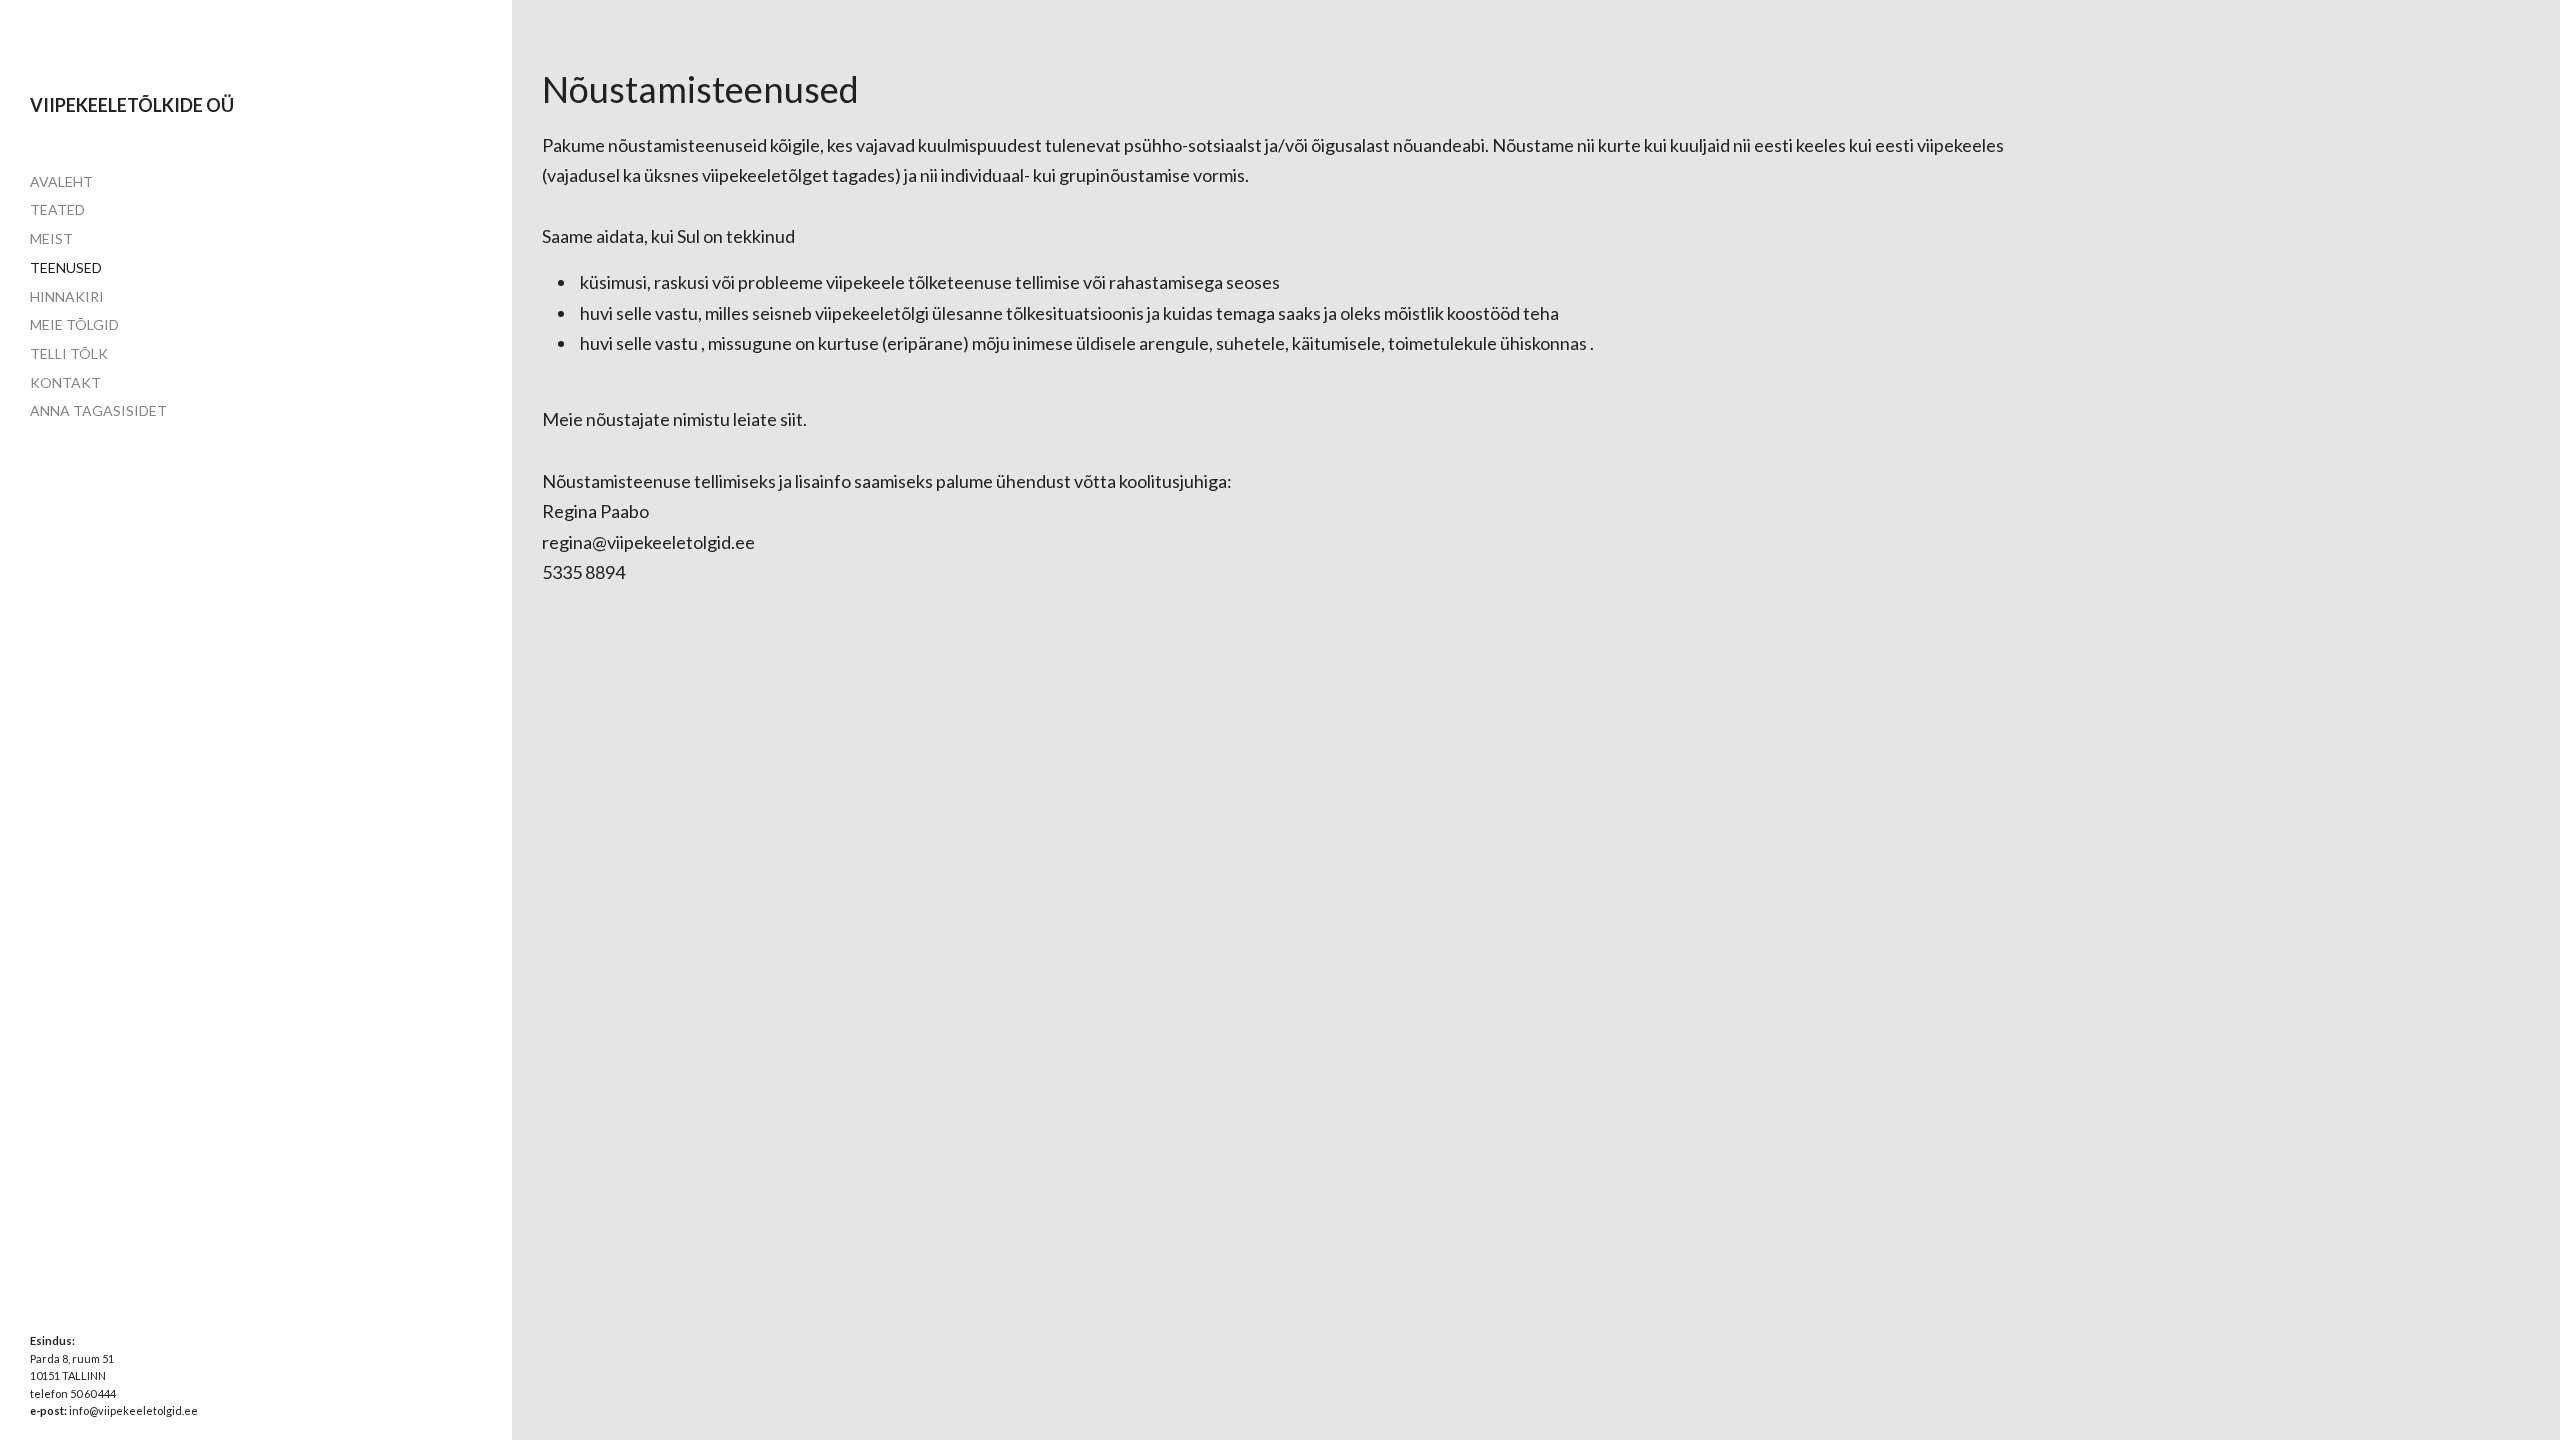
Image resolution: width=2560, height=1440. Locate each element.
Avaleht (61, 181)
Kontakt (65, 382)
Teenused (66, 267)
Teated (57, 209)
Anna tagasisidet (98, 410)
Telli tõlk (69, 353)
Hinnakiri (67, 296)
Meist (51, 238)
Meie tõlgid (74, 324)
